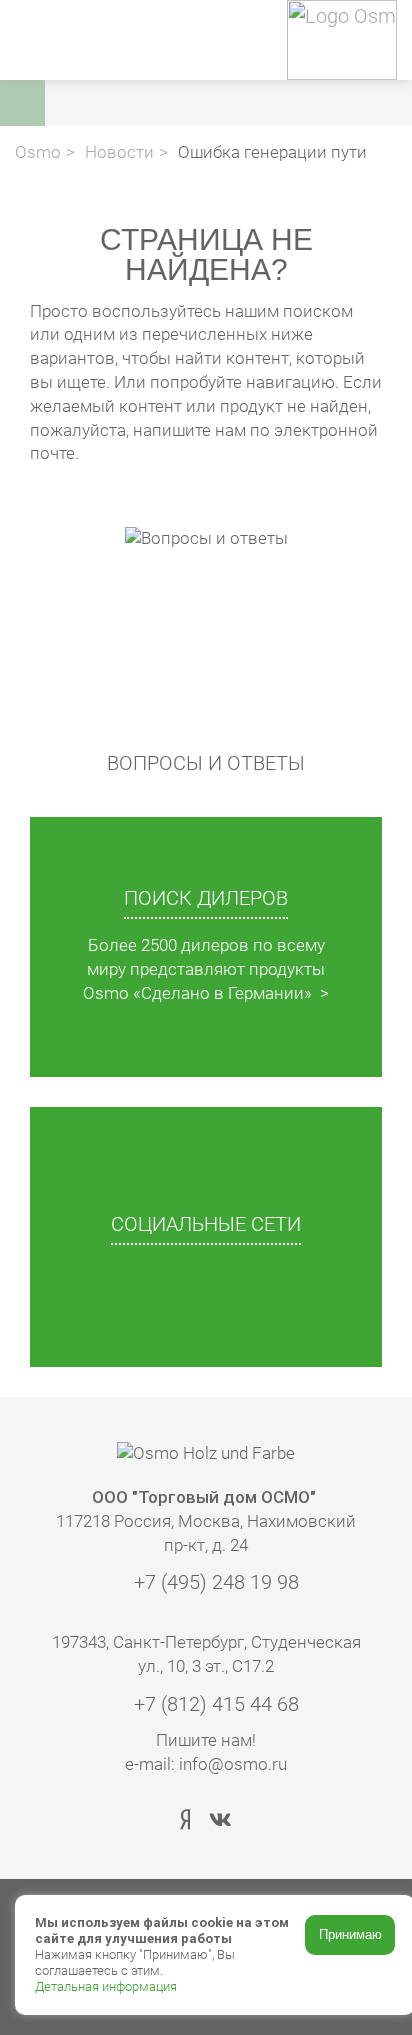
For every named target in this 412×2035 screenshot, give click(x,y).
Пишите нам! (206, 1740)
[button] (233, 103)
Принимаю (350, 1934)
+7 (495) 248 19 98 (214, 1582)
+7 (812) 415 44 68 (214, 1704)
